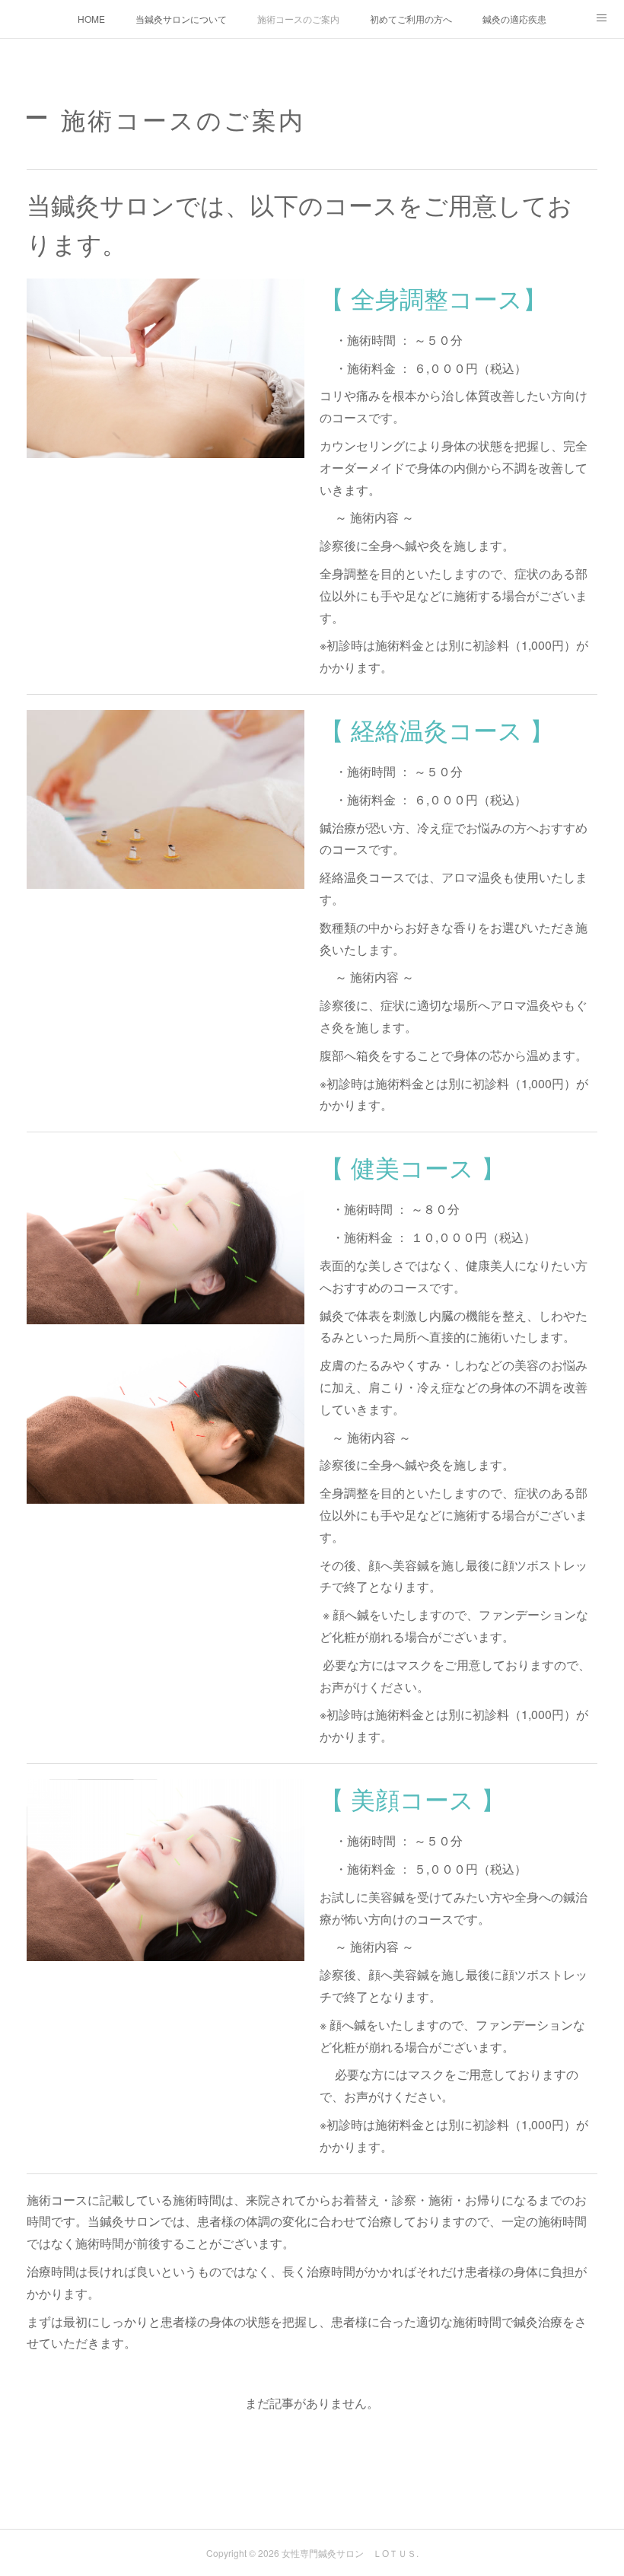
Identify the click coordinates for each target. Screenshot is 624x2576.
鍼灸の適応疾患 (514, 19)
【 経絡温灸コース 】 (437, 729)
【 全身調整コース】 (433, 298)
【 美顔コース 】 (412, 1798)
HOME (91, 19)
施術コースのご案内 (298, 19)
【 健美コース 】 (412, 1167)
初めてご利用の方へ (411, 19)
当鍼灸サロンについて (181, 19)
